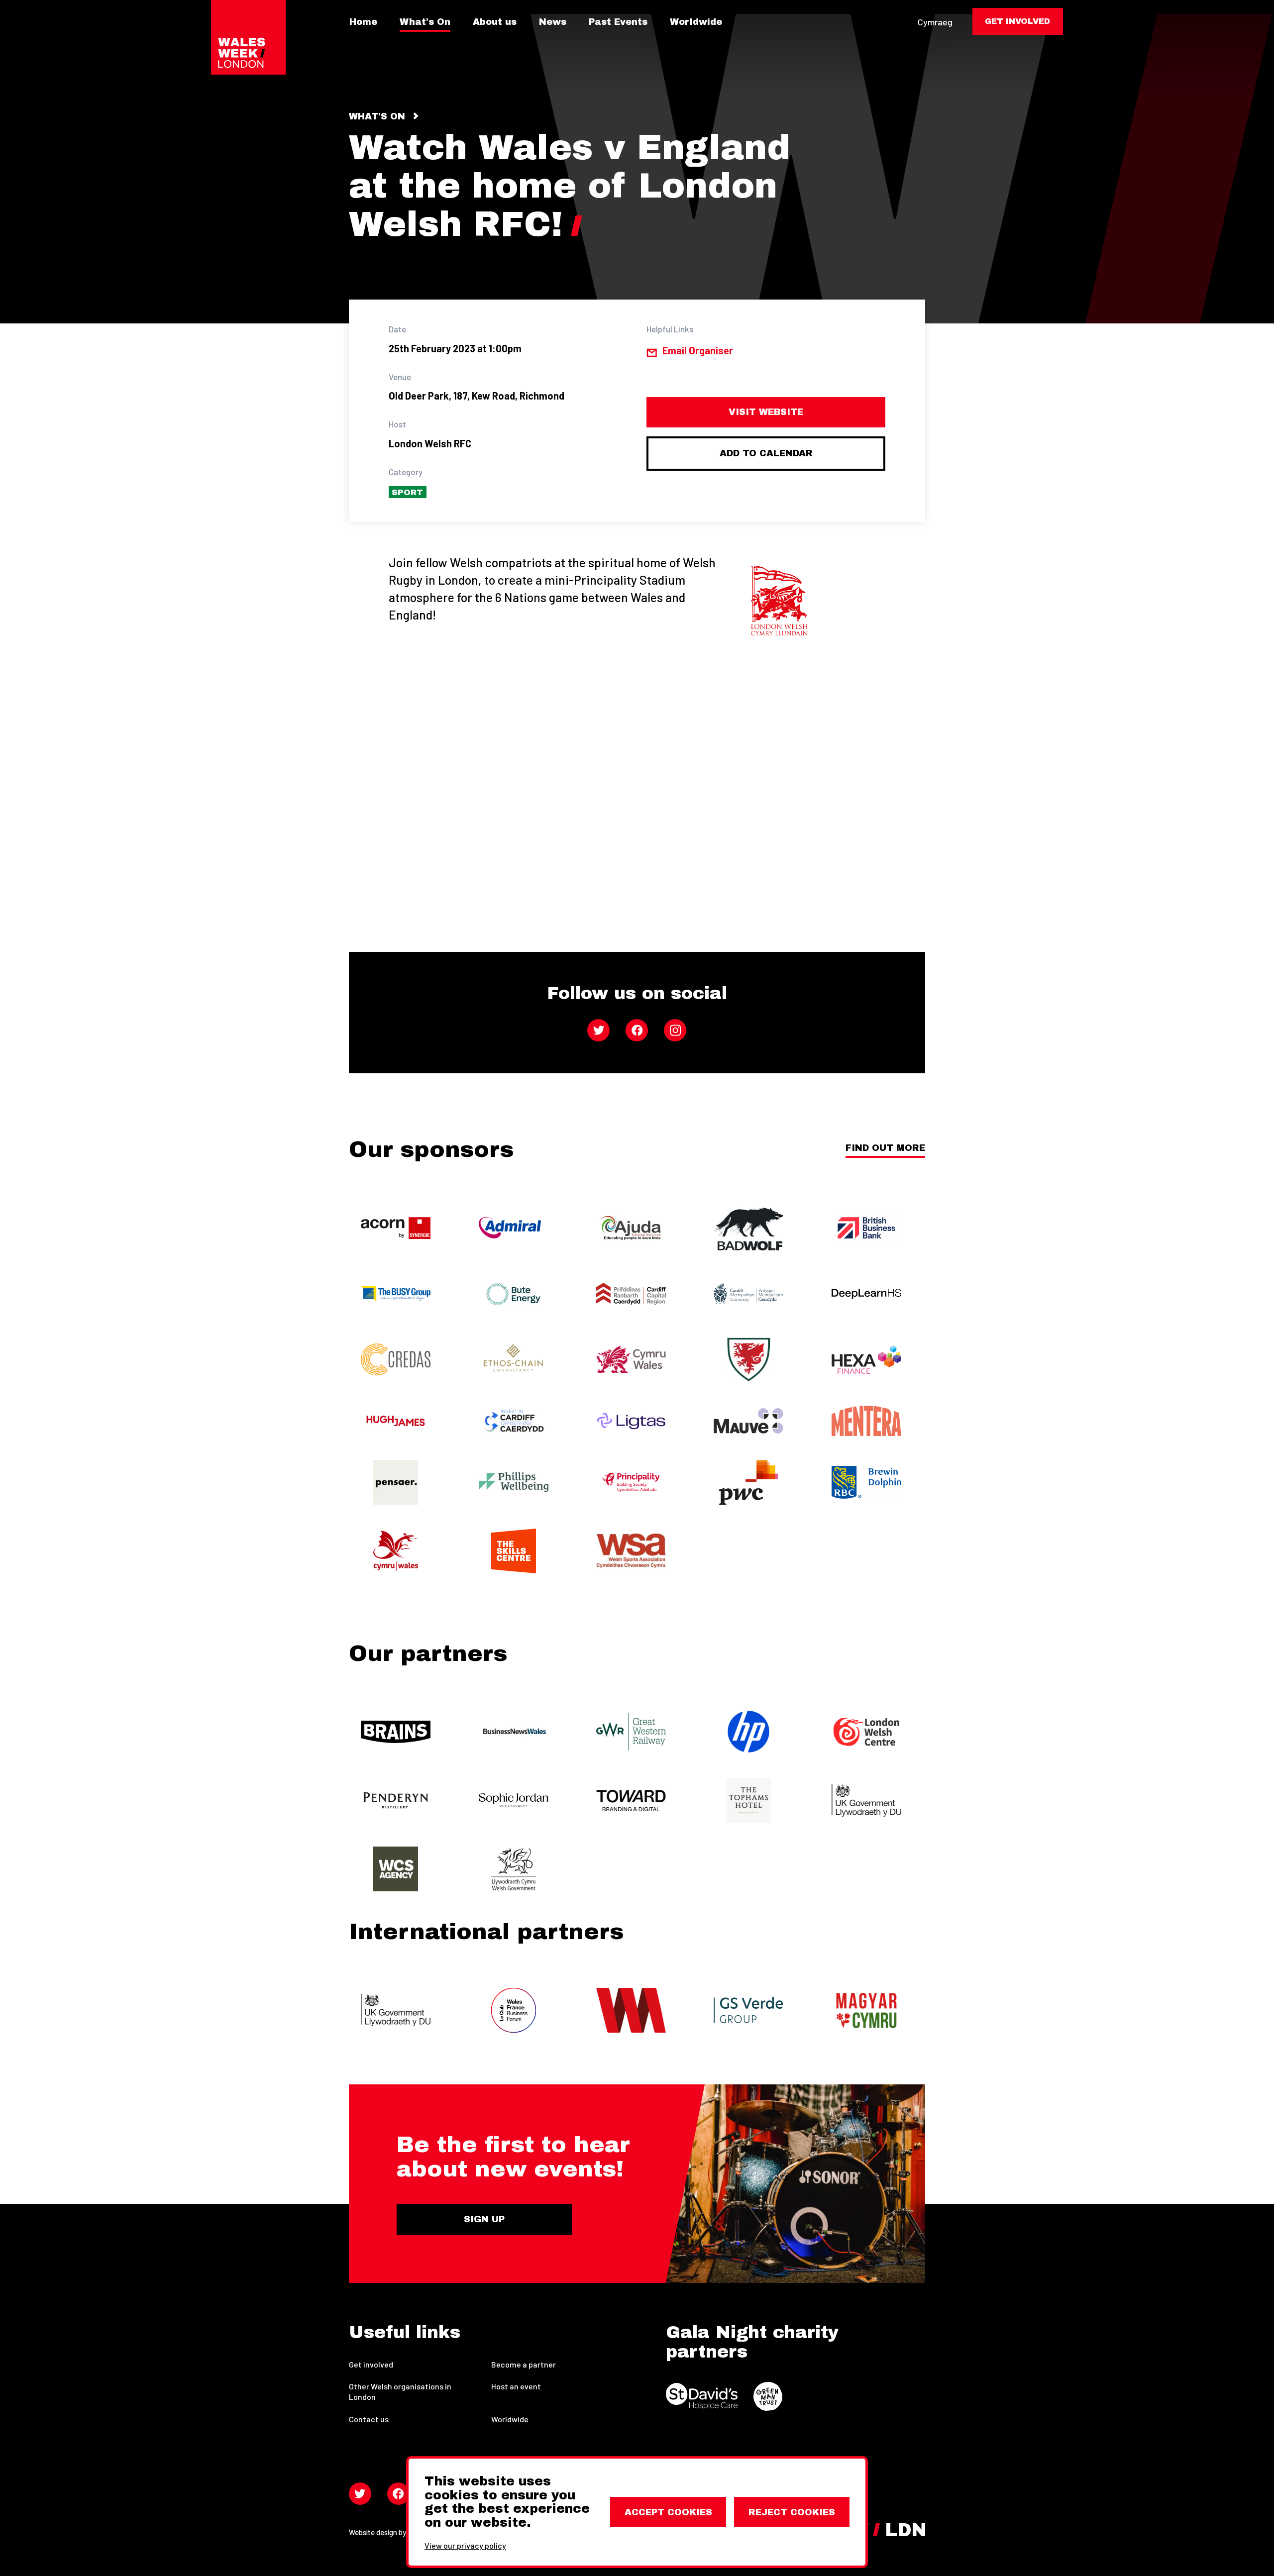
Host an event (516, 2386)
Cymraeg (935, 22)
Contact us (369, 2419)
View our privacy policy (465, 2545)
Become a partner (524, 2364)
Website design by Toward (390, 2532)
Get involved (371, 2364)
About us (495, 22)
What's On (425, 22)
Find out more (885, 1148)
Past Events (618, 22)
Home (363, 22)
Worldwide (696, 22)
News (553, 22)
